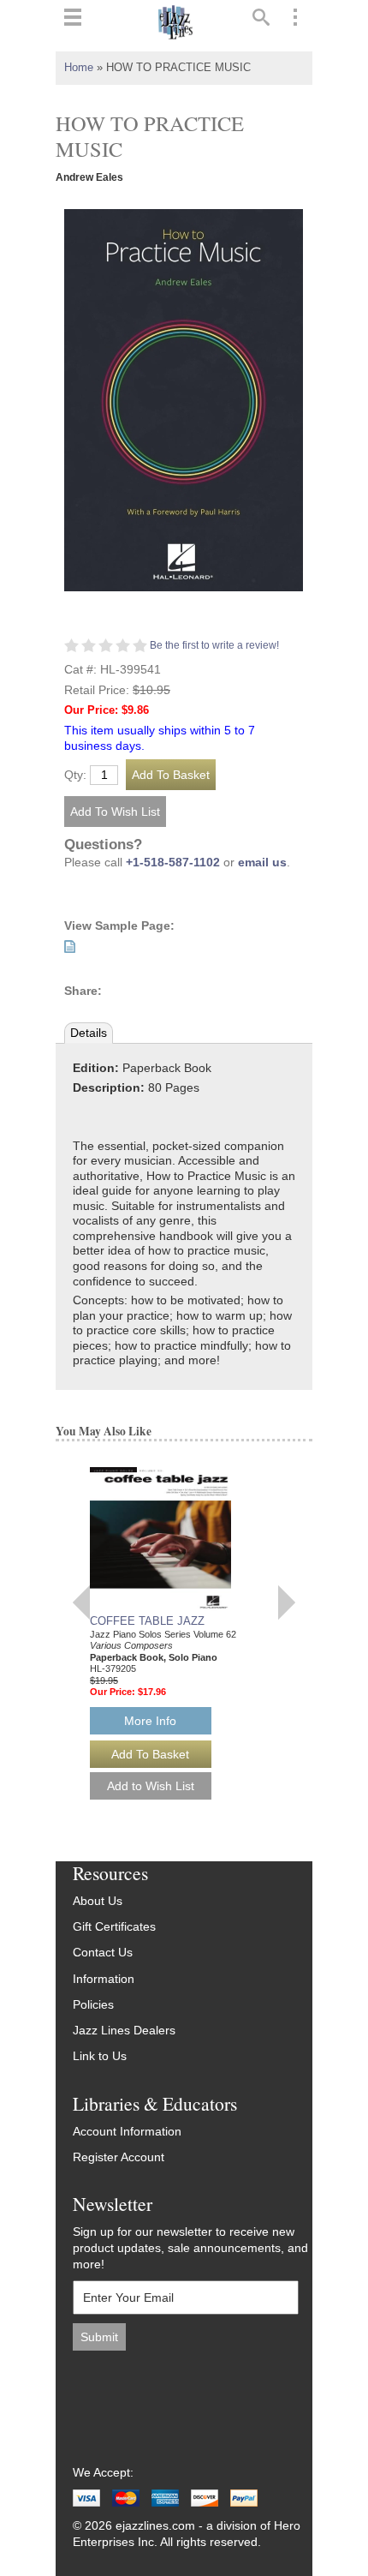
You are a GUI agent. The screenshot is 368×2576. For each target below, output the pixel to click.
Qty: (75, 776)
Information (104, 1979)
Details (89, 1033)
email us (262, 863)
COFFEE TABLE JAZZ (147, 1621)
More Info (150, 1721)
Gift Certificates (114, 1927)
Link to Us (100, 2056)
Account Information (127, 2132)
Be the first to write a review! (214, 645)
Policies (93, 2005)
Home (79, 68)
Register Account (119, 2157)
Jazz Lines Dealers (124, 2031)
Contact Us (103, 1953)
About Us (98, 1901)
